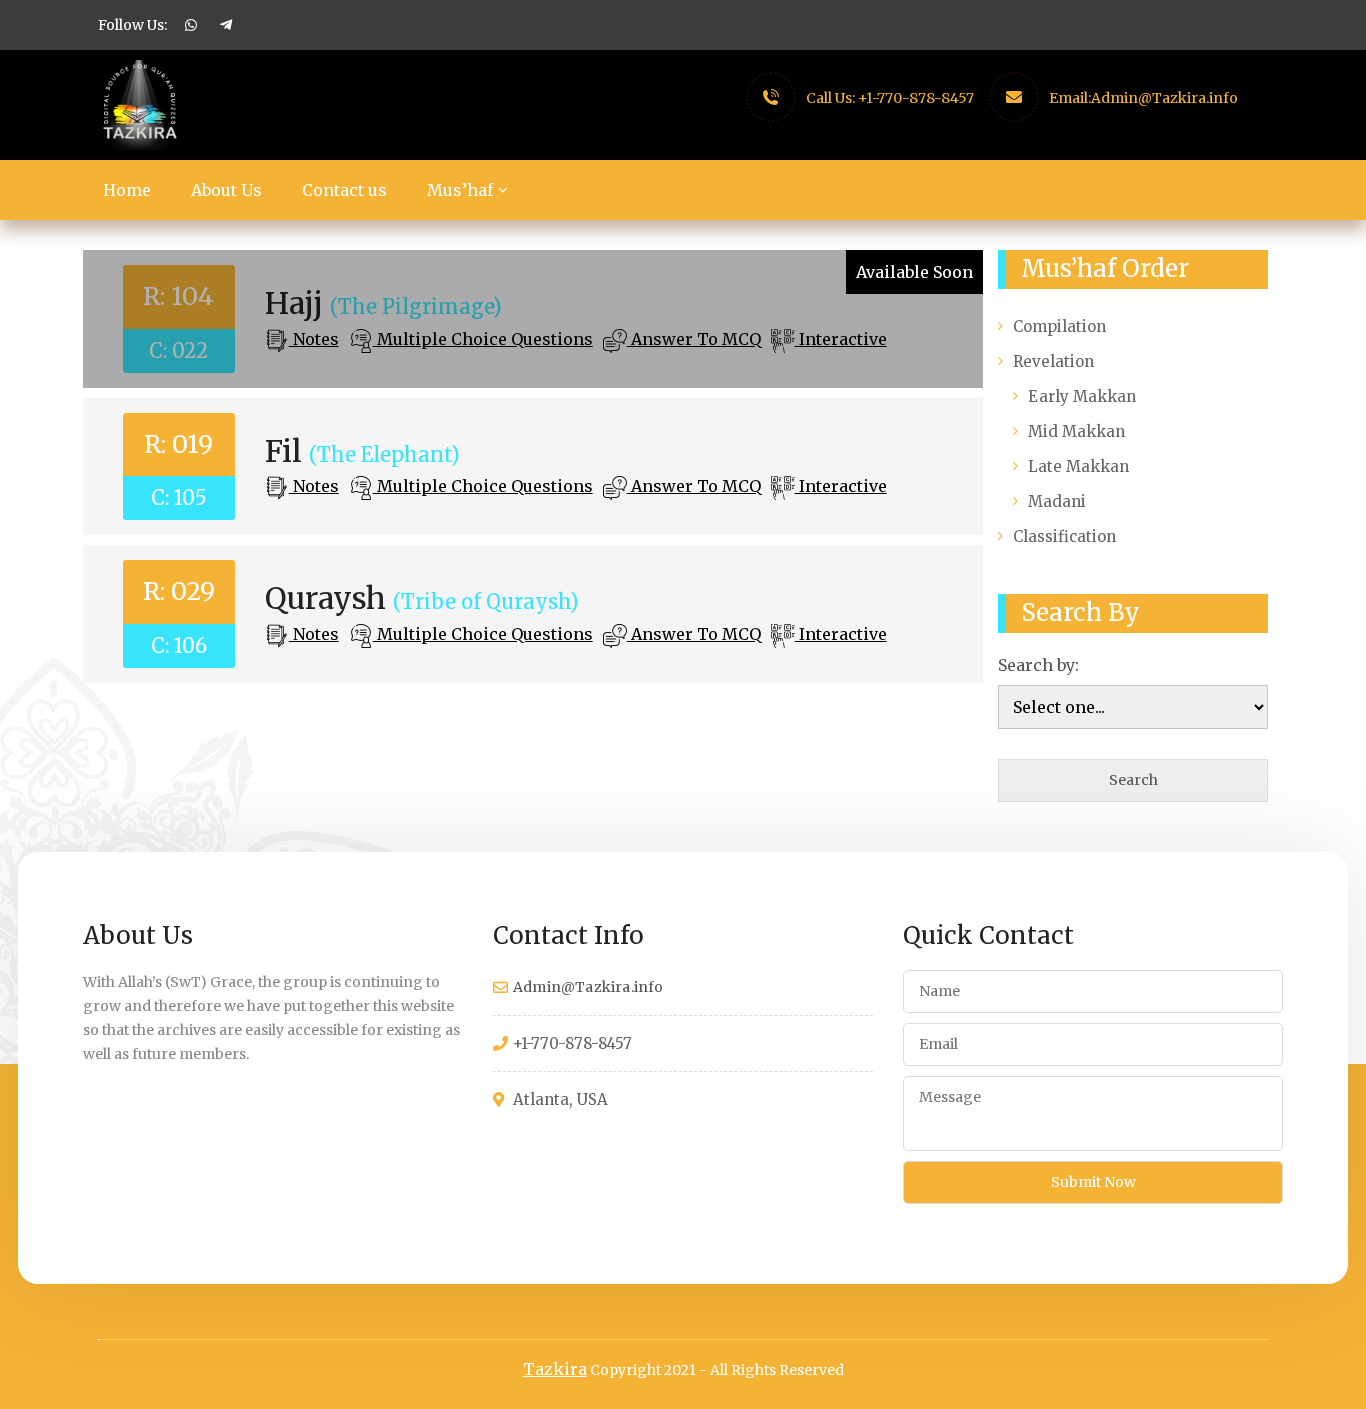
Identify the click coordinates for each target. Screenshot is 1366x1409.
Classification (1064, 536)
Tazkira (555, 1369)
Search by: (1038, 665)
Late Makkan (1078, 466)
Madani (1057, 501)
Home (127, 190)
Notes (314, 339)
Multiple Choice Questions (483, 339)
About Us (226, 190)
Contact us (344, 190)
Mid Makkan (1076, 431)
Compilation (1059, 326)
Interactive (841, 339)
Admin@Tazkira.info (1164, 98)
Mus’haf (460, 190)
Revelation (1053, 361)
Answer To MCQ (694, 339)
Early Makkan (1082, 396)
